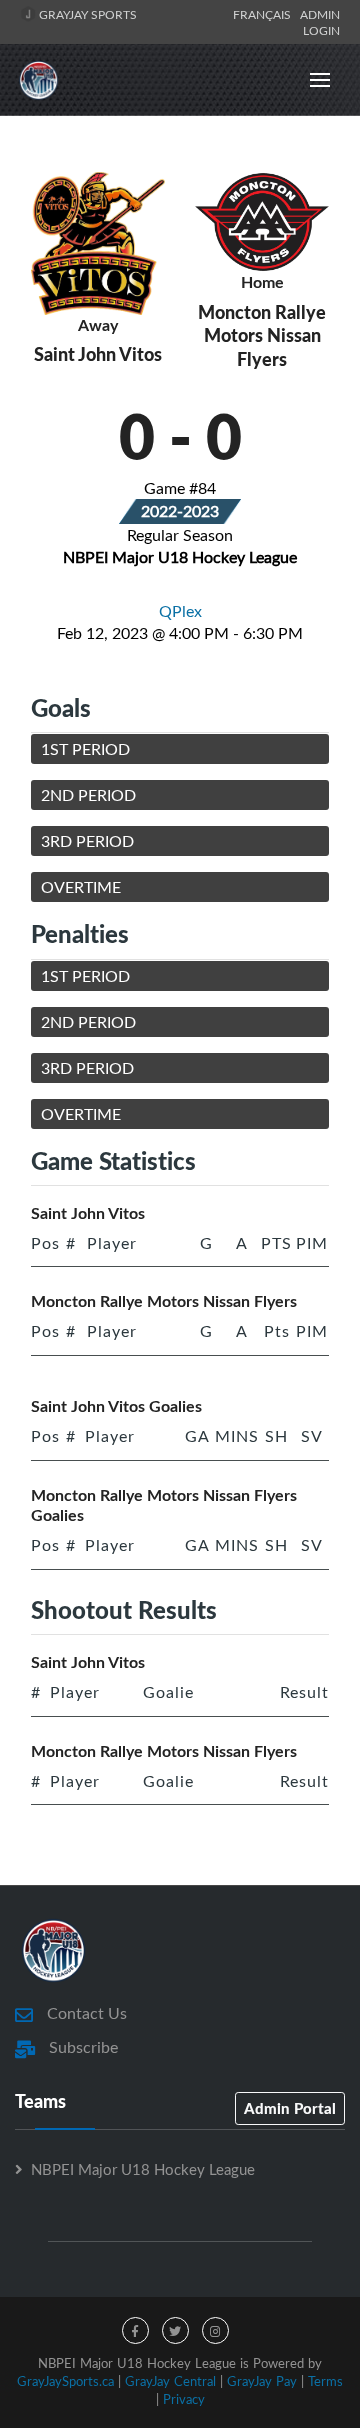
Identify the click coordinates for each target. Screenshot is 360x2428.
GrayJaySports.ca (65, 2381)
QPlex (180, 611)
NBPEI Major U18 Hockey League (143, 2169)
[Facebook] (135, 2330)
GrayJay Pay (262, 2381)
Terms (325, 2381)
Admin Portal (290, 2108)
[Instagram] (215, 2330)
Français (265, 14)
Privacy (184, 2399)
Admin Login (320, 22)
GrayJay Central (170, 2381)
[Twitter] (175, 2330)
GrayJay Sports (86, 14)
